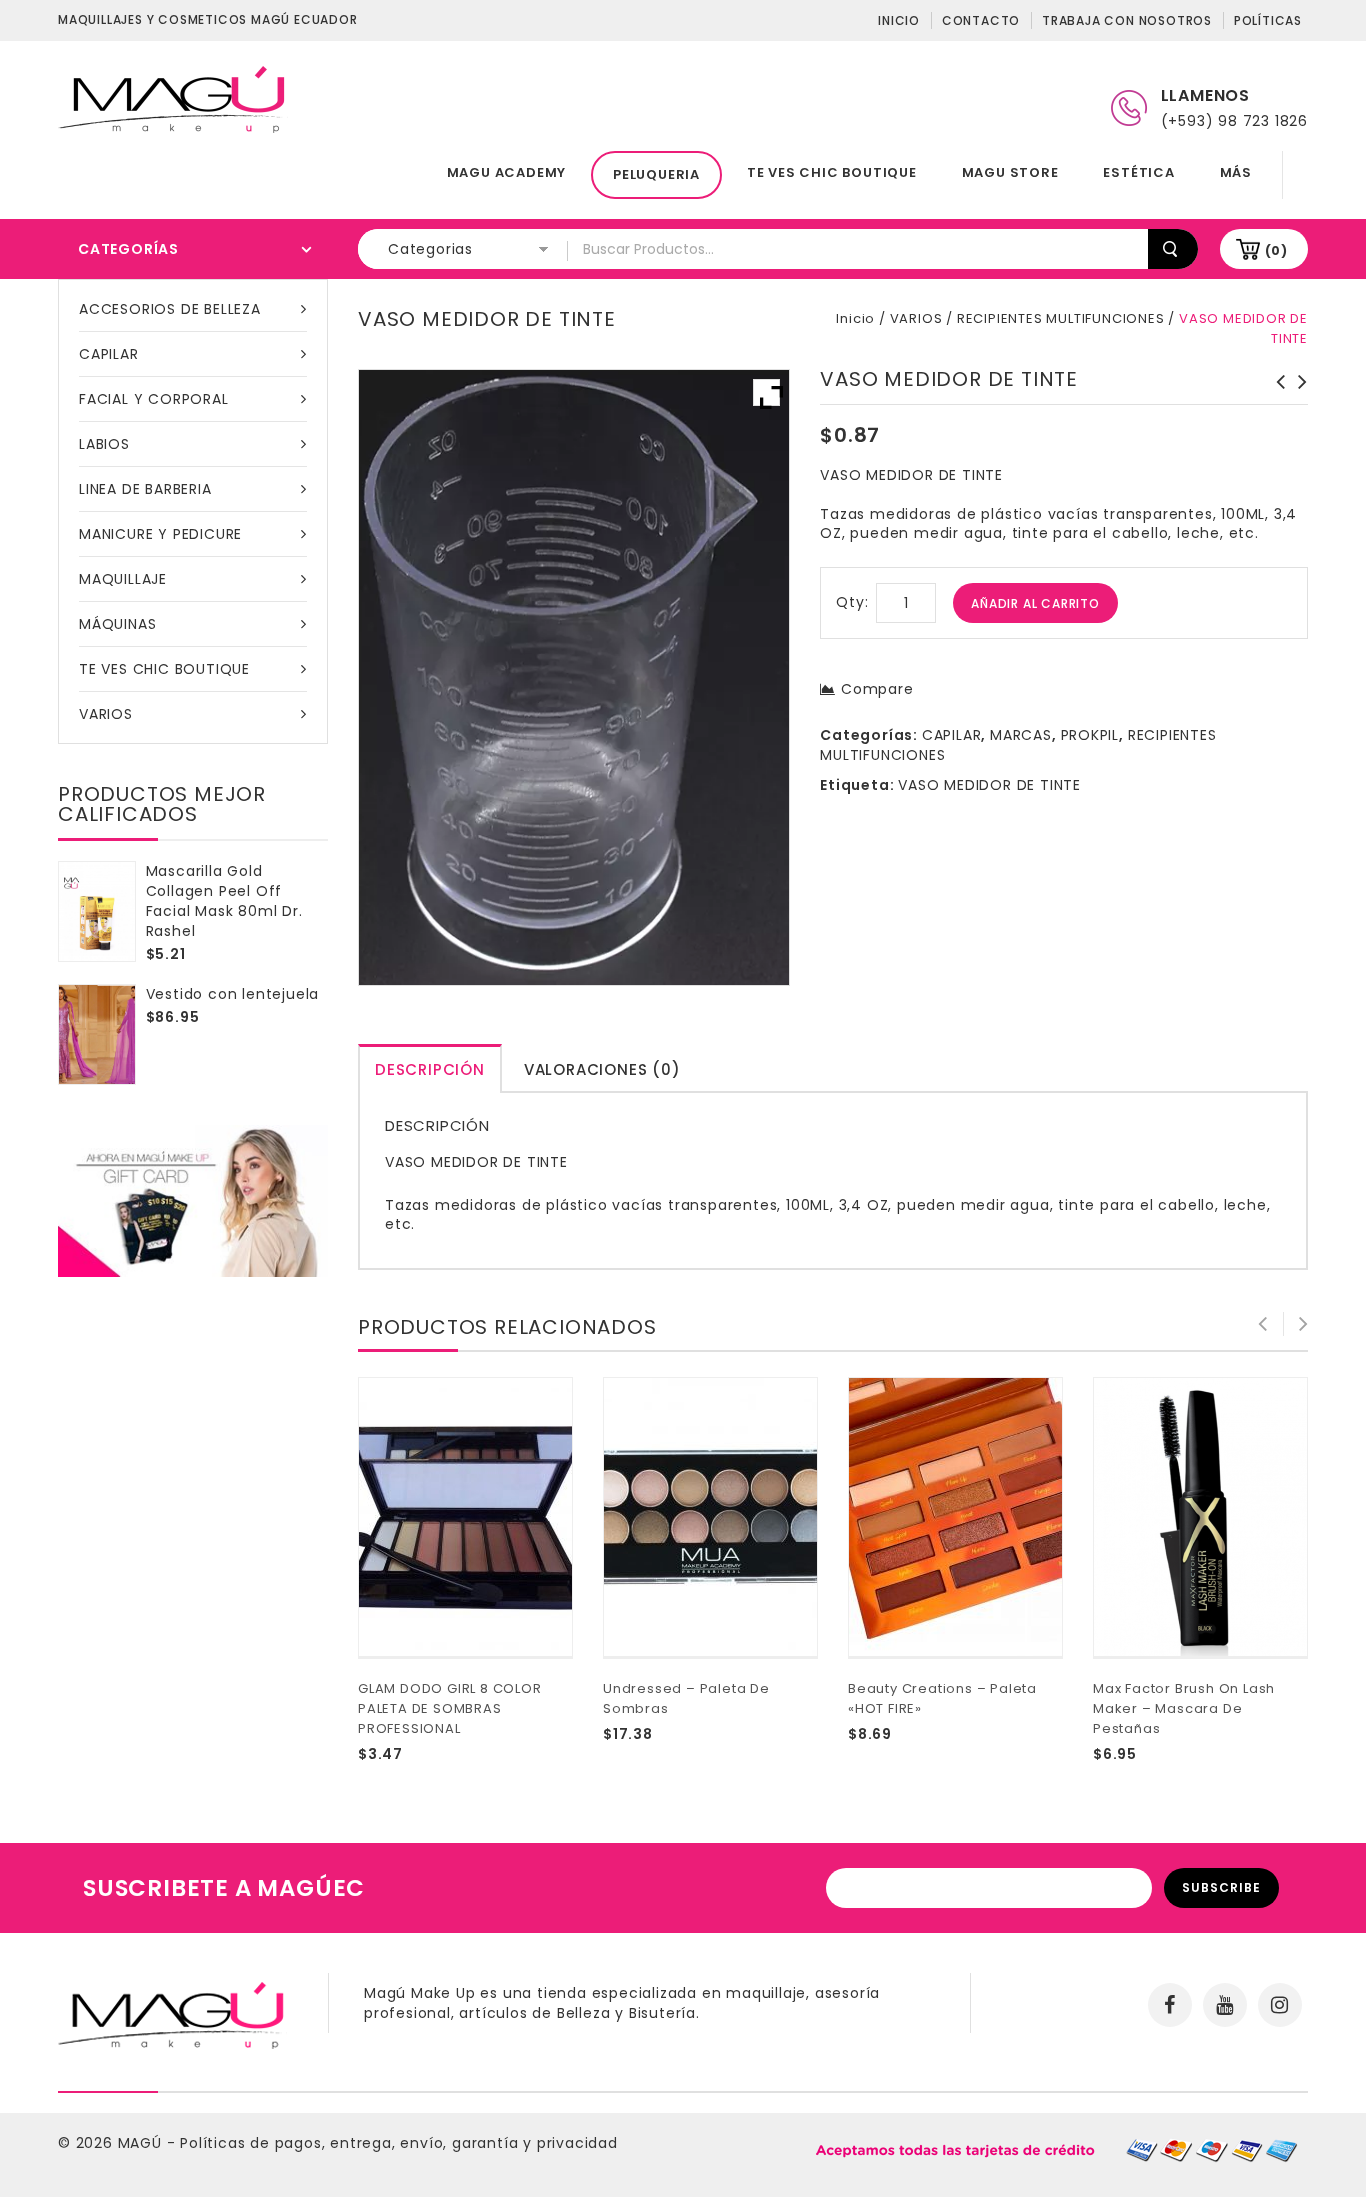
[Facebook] (1170, 2005)
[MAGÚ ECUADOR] (173, 98)
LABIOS (104, 444)
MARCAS (1021, 735)
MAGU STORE (1010, 172)
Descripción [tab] (430, 1069)
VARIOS (106, 714)
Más (1236, 172)
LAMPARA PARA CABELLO (1297, 392)
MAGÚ (142, 2143)
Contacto (981, 20)
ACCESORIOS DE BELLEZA (170, 309)
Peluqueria (656, 174)
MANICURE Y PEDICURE (160, 534)
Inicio (899, 20)
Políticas (1268, 20)
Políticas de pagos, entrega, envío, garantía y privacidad (399, 2143)
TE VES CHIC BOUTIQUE (832, 172)
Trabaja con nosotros (1127, 20)
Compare (877, 689)
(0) (1276, 250)
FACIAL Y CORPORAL (154, 399)
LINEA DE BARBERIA (145, 489)
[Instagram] (1280, 2005)
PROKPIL (1090, 735)
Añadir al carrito (1035, 603)
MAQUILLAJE (123, 579)
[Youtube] (1225, 2005)
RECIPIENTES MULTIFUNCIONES (1061, 318)
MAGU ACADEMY (507, 172)
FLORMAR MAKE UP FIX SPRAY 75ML (1275, 402)
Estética (1138, 172)
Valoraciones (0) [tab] (602, 1069)
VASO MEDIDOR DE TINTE (989, 785)
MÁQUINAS (117, 624)
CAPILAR (109, 354)
